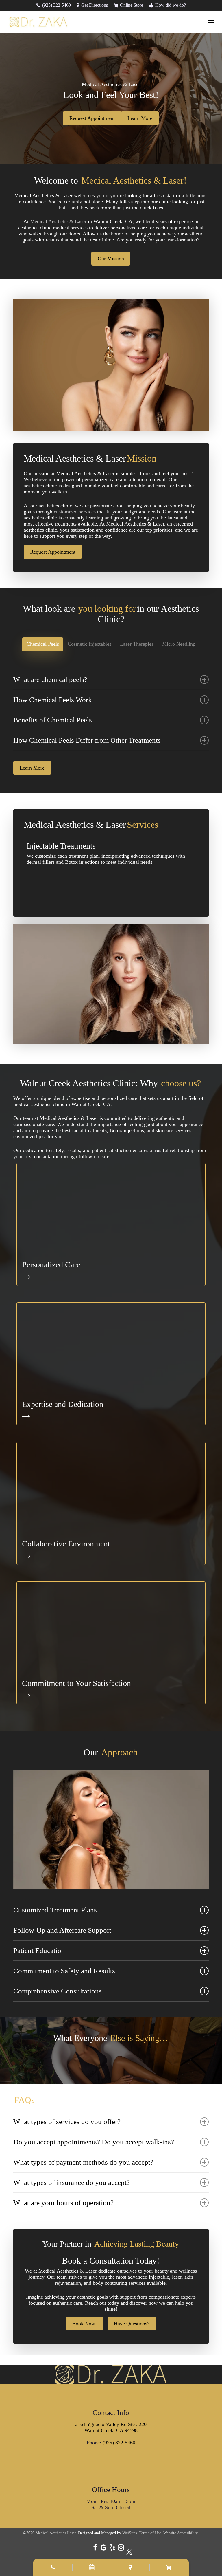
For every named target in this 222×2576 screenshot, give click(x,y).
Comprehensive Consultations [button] (58, 1991)
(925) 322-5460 (119, 2443)
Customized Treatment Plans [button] (55, 1910)
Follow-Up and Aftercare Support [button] (62, 1930)
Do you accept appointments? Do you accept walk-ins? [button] (94, 2142)
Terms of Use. (151, 2533)
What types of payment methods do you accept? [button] (83, 2162)
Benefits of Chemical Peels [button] (53, 720)
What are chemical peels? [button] (50, 679)
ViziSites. (130, 2533)
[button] (211, 22)
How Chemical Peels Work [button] (53, 700)
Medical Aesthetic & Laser (58, 221)
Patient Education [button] (39, 1950)
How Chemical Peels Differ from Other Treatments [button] (87, 740)
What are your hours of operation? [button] (63, 2203)
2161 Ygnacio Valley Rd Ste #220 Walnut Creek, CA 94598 (111, 2427)
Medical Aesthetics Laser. (56, 2533)
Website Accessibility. (181, 2533)
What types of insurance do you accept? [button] (72, 2182)
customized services (75, 512)
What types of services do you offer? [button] (67, 2122)
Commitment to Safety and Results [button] (64, 1971)
